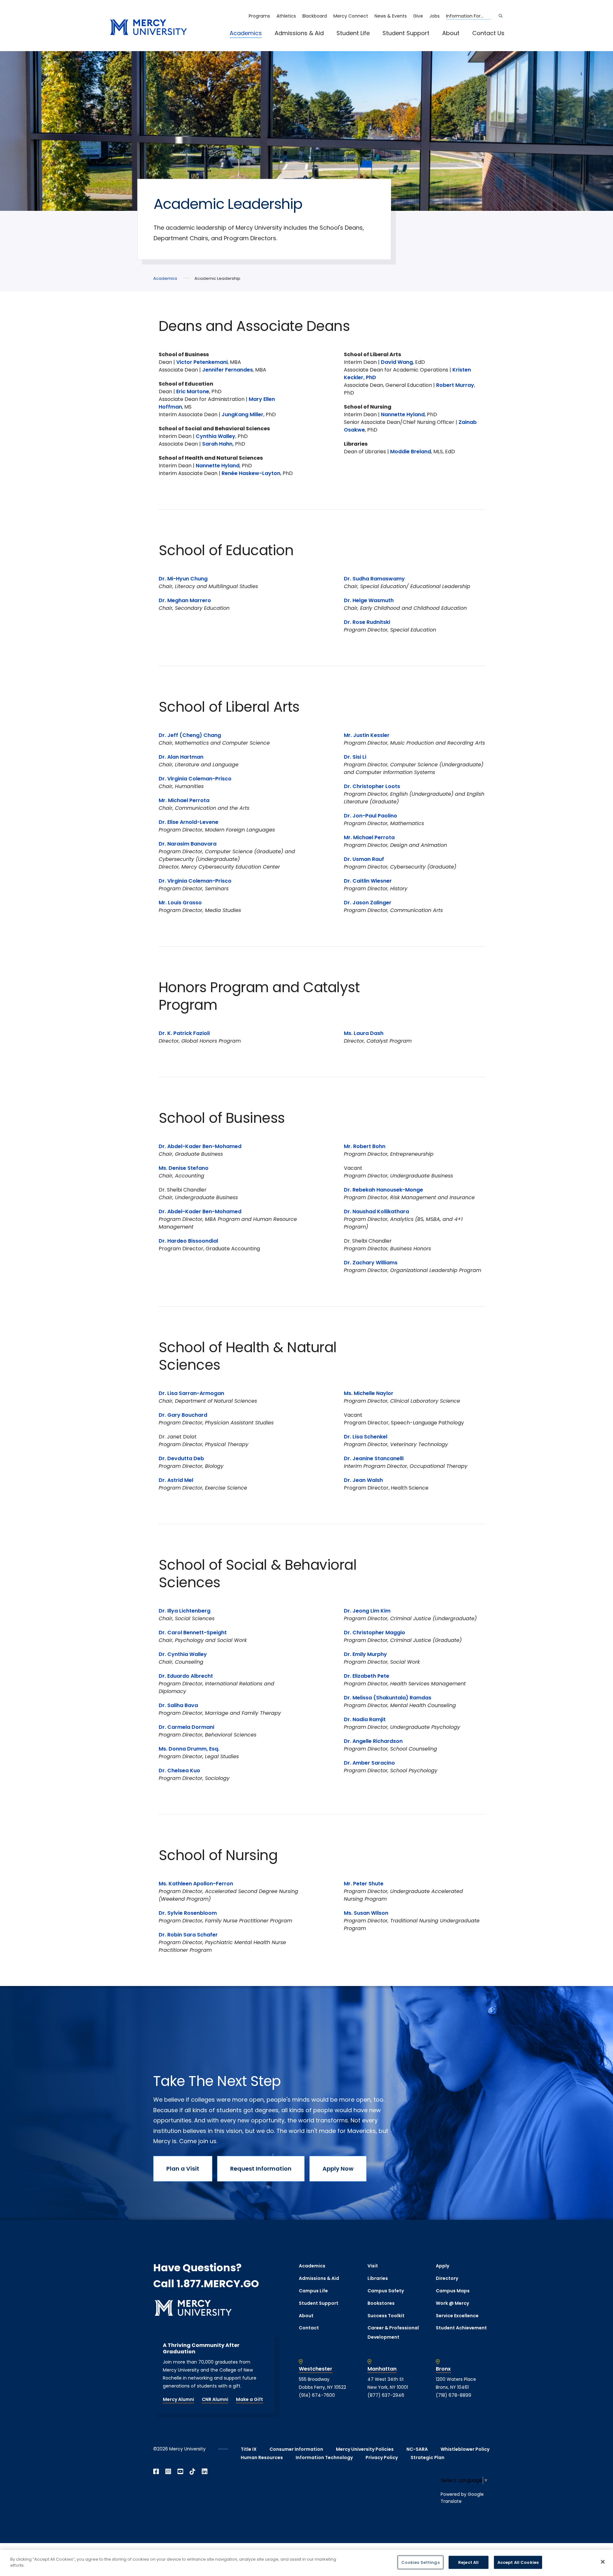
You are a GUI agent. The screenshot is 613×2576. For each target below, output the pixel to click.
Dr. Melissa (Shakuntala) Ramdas (388, 1698)
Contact (309, 2328)
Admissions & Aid (299, 33)
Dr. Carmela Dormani (186, 1727)
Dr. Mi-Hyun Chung (183, 579)
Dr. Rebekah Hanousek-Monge (383, 1190)
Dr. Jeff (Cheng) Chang (190, 735)
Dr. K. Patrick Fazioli (184, 1033)
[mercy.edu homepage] (148, 28)
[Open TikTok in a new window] (193, 2472)
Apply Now (338, 2169)
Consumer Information (296, 2449)
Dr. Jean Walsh (363, 1480)
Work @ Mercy (452, 2303)
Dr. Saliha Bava (178, 1705)
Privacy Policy (382, 2457)
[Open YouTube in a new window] (180, 2472)
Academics (246, 33)
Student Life (353, 33)
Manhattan (382, 2369)
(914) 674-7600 (317, 2395)
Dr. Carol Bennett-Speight (193, 1633)
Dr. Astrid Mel (176, 1480)
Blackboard (315, 16)
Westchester (316, 2369)
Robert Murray (455, 385)
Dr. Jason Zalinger (368, 903)
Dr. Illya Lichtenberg (185, 1611)
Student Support (406, 33)
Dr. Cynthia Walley (183, 1654)
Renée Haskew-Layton (251, 473)
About (451, 33)
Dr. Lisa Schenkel (366, 1437)
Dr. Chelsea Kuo (179, 1771)
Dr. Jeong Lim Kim (367, 1611)
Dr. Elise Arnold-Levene (189, 822)
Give (418, 16)
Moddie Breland (411, 452)
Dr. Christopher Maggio (375, 1633)
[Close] (603, 2562)
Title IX (249, 2449)
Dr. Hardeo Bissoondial (188, 1241)
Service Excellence (457, 2316)
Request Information (261, 2169)
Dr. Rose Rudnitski (367, 622)
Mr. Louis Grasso (180, 903)
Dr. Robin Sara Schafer (188, 1935)
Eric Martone (193, 391)
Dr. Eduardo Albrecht (186, 1676)
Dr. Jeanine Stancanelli (374, 1458)
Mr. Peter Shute (364, 1884)
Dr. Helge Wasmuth (369, 600)
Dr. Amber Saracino (369, 1763)
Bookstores (381, 2303)
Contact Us (488, 33)
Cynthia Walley (216, 436)
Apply (443, 2266)
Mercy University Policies (365, 2449)
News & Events (391, 16)
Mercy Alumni (178, 2399)
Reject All (468, 2562)
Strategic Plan (428, 2457)
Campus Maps (453, 2291)
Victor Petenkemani (202, 362)
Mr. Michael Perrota (184, 800)
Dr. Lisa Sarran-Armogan (191, 1393)
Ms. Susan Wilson (366, 1913)
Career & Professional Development (393, 2332)
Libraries (378, 2278)
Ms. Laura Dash (364, 1033)
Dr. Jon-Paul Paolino (371, 816)
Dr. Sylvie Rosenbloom (188, 1913)
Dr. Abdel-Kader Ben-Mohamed (200, 1146)
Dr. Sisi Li (355, 757)
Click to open (252, 42)
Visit (373, 2266)
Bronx (443, 2369)
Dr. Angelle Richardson (374, 1741)
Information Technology (324, 2457)
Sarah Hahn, (219, 444)
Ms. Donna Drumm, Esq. (189, 1749)
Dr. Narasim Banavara (188, 844)
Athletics (286, 16)
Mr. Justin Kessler (367, 735)
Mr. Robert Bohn (365, 1146)
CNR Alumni (215, 2399)
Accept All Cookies (518, 2562)
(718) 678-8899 (454, 2395)
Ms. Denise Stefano (184, 1168)
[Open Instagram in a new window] (168, 2472)
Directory (447, 2278)
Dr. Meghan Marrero (185, 600)
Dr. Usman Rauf (364, 859)
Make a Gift (250, 2399)
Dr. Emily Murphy (365, 1654)
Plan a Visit (183, 2169)
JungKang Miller (242, 414)
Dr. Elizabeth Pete (367, 1676)
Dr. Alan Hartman (181, 757)
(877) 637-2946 (386, 2395)
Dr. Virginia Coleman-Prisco (195, 779)
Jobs (435, 16)
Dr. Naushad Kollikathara (376, 1211)
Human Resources (262, 2457)
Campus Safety (386, 2291)
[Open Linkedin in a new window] (205, 2472)
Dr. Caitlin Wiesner (368, 881)
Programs (259, 16)
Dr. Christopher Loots (372, 786)
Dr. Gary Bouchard (183, 1415)
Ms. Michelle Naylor (369, 1393)
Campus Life (313, 2291)
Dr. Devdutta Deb (181, 1458)
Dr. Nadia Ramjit (365, 1719)
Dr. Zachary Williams (371, 1263)
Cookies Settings (420, 2562)
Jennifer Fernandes (227, 370)
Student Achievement (461, 2328)
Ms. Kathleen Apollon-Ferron (196, 1884)
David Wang (397, 362)
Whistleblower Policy (465, 2449)
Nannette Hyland (218, 466)
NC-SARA (417, 2449)
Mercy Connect (351, 16)
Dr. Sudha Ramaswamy (374, 579)
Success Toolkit (386, 2316)
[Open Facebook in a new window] (156, 2472)
